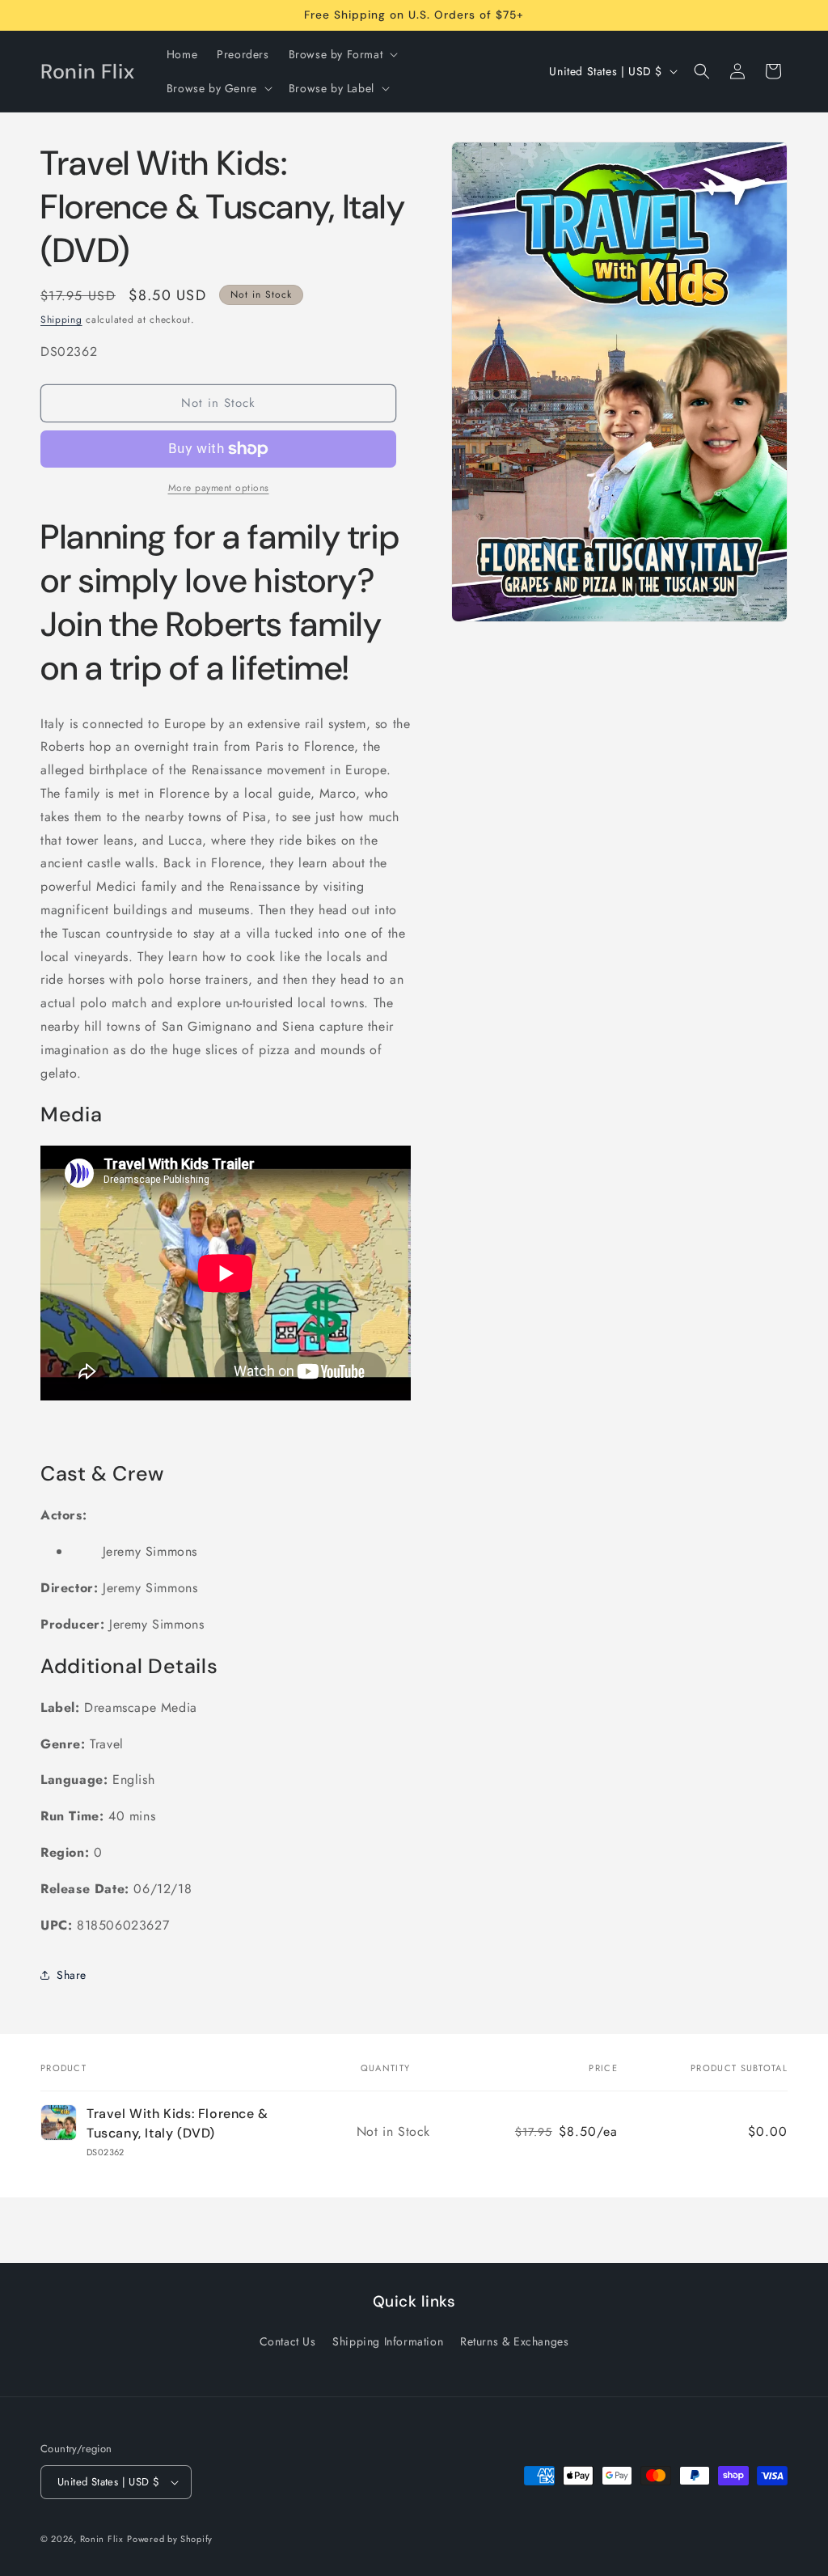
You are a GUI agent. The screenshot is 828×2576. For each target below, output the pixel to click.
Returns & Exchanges (514, 2341)
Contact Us (288, 2341)
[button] (342, 54)
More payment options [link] (219, 488)
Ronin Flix (102, 2539)
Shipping (61, 320)
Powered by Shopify (170, 2539)
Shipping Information (388, 2341)
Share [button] (72, 1975)
